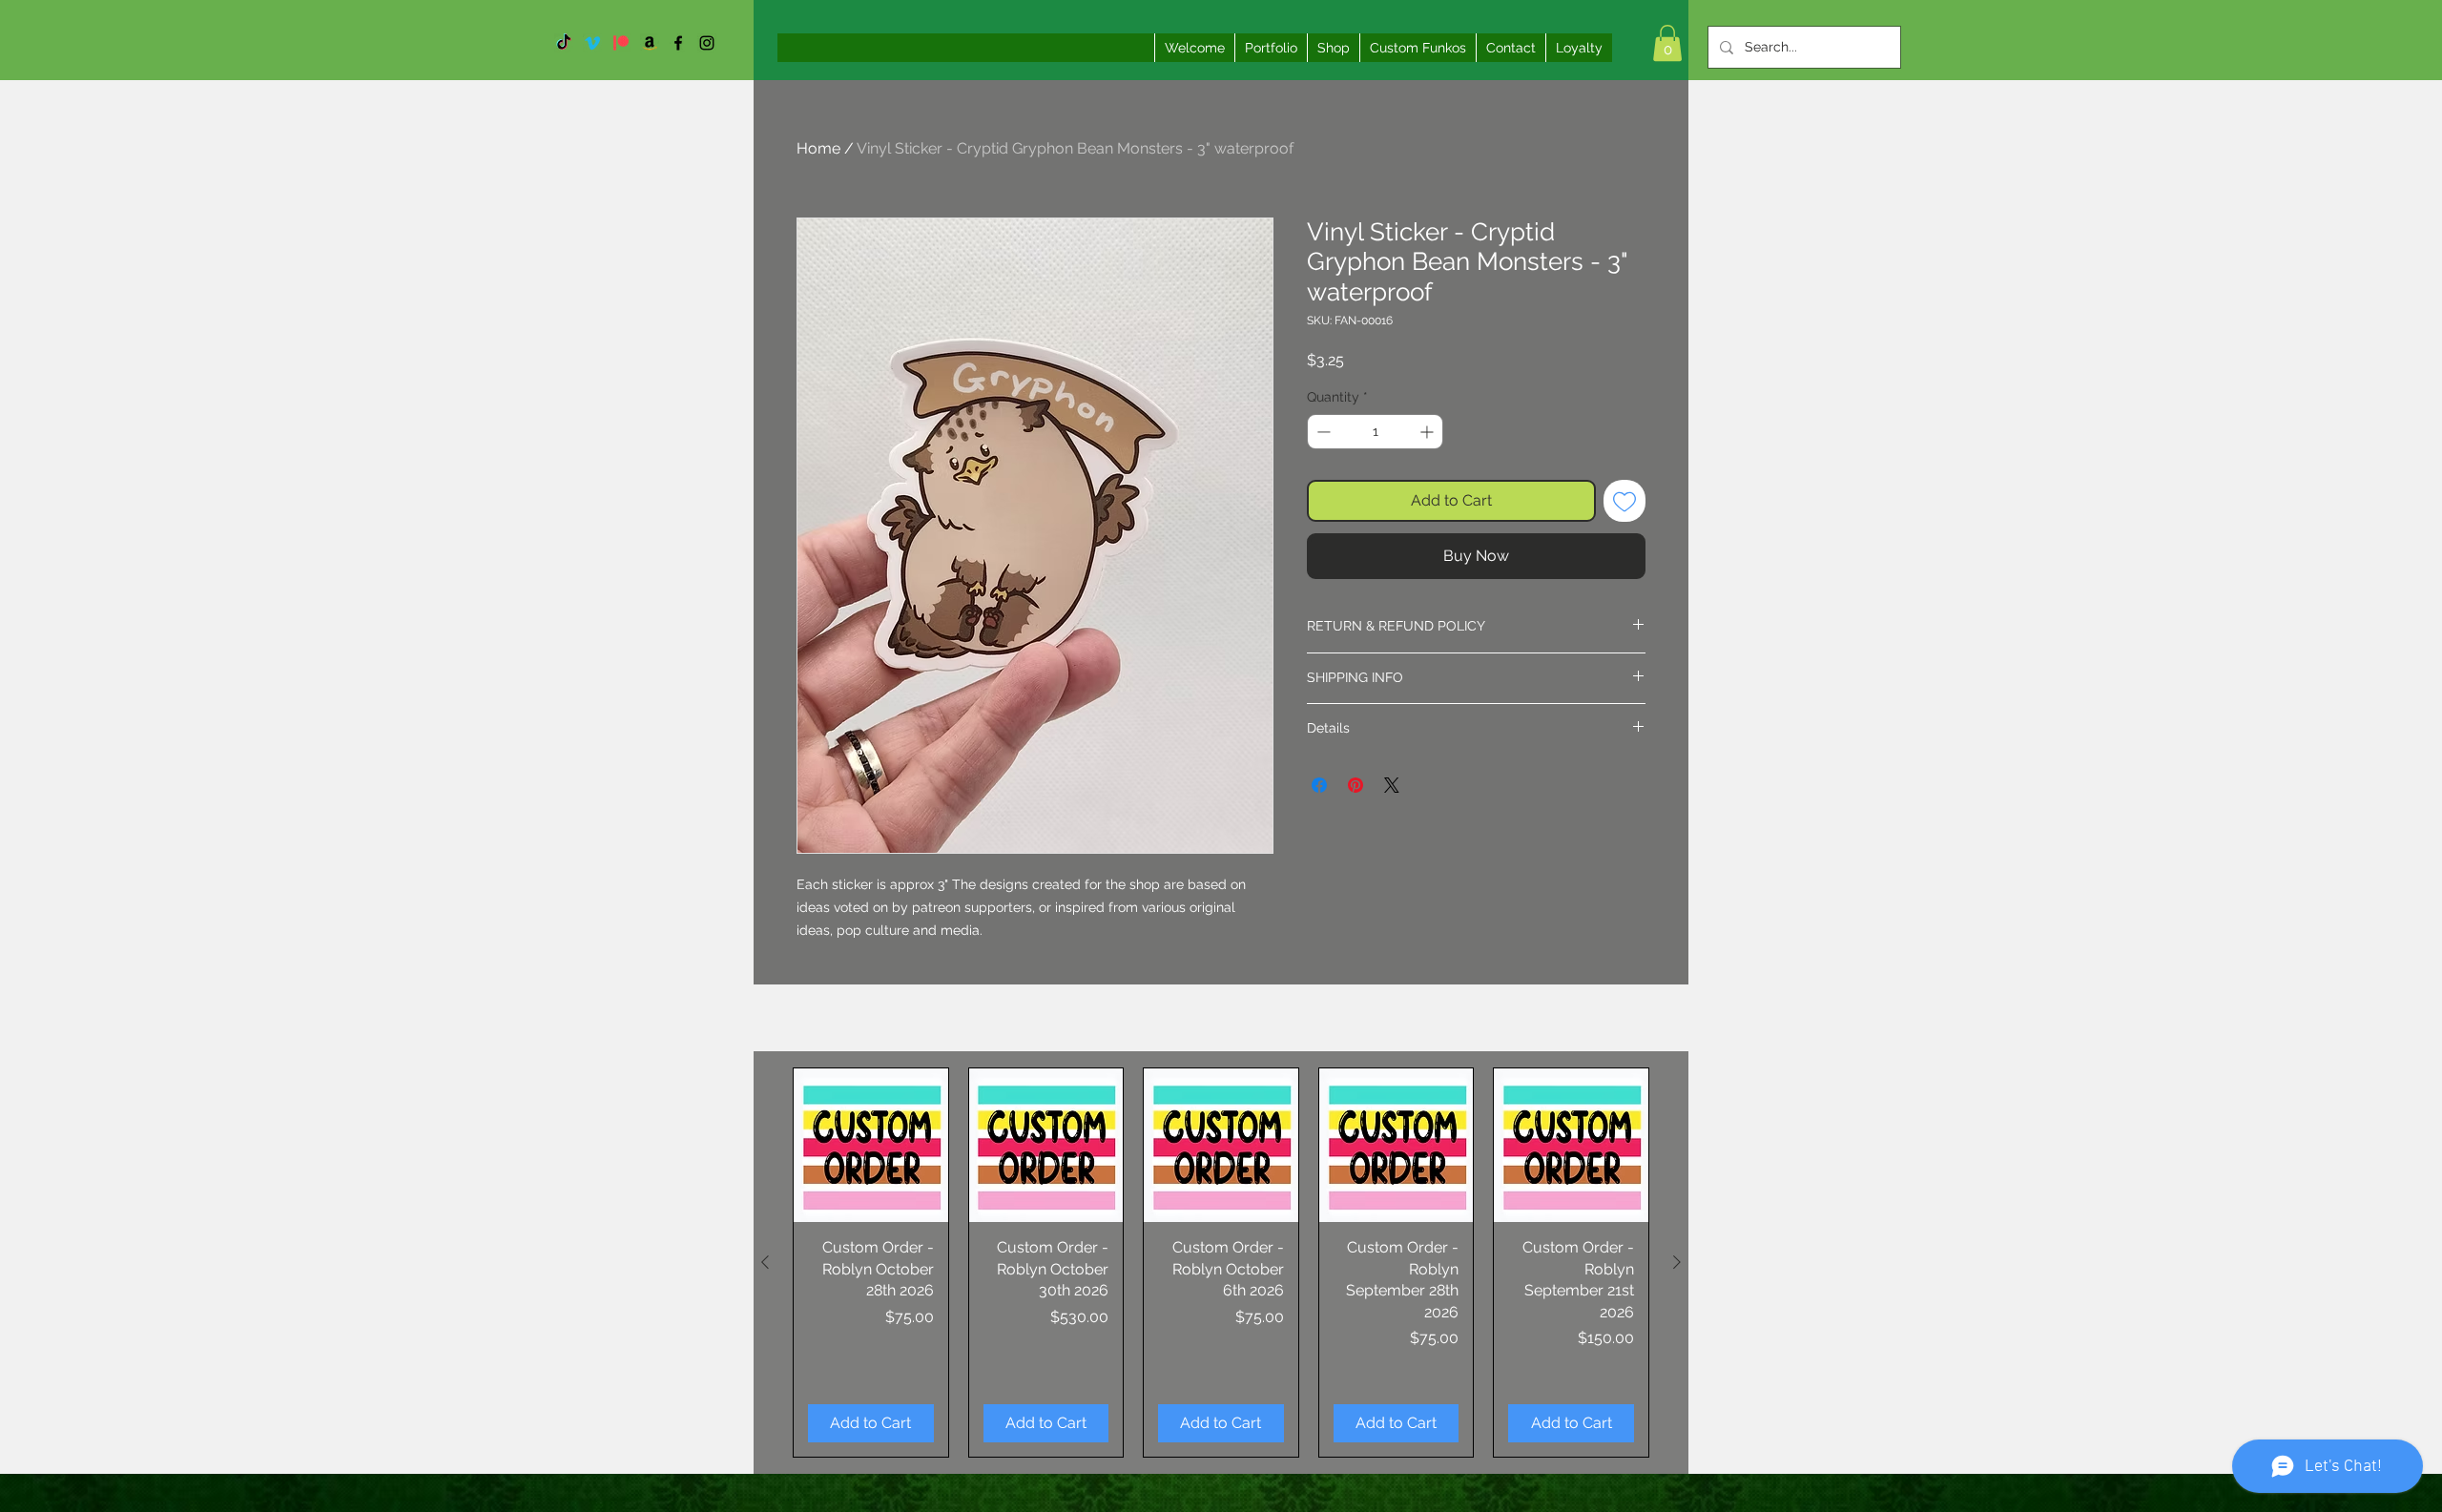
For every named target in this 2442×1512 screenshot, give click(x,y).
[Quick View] (871, 1146)
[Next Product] (1677, 1262)
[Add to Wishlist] (1625, 501)
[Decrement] (1322, 432)
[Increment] (1428, 432)
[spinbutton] (1375, 432)
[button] (1667, 43)
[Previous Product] (765, 1262)
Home (818, 148)
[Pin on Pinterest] (1356, 785)
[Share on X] (1392, 785)
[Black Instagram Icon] (707, 43)
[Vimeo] (592, 43)
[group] (1221, 1263)
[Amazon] (650, 43)
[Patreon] (621, 43)
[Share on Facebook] (1319, 785)
